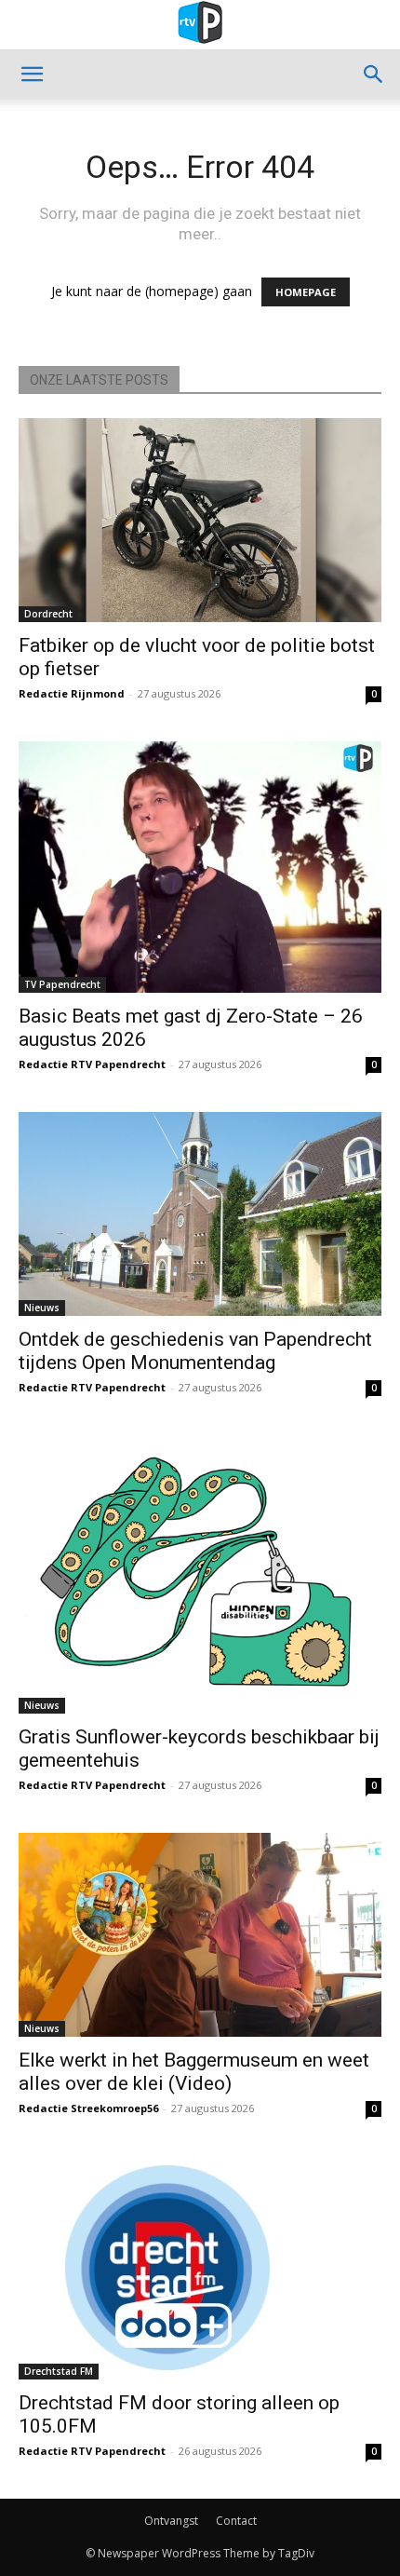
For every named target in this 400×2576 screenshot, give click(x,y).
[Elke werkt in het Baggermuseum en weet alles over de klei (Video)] (200, 1935)
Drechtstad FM (59, 2371)
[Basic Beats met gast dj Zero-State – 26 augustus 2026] (200, 867)
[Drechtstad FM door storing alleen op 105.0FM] (200, 2268)
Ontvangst (171, 2521)
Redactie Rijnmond (72, 693)
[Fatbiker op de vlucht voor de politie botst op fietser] (200, 520)
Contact (236, 2521)
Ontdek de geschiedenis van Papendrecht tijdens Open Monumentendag (195, 1351)
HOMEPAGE (306, 292)
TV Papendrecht (62, 984)
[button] (32, 75)
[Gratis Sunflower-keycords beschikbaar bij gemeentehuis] (200, 1574)
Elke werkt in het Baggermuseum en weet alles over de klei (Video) (194, 2072)
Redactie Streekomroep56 (88, 2108)
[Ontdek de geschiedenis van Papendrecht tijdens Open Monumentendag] (200, 1214)
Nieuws (42, 1308)
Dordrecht (48, 614)
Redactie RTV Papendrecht (92, 1064)
